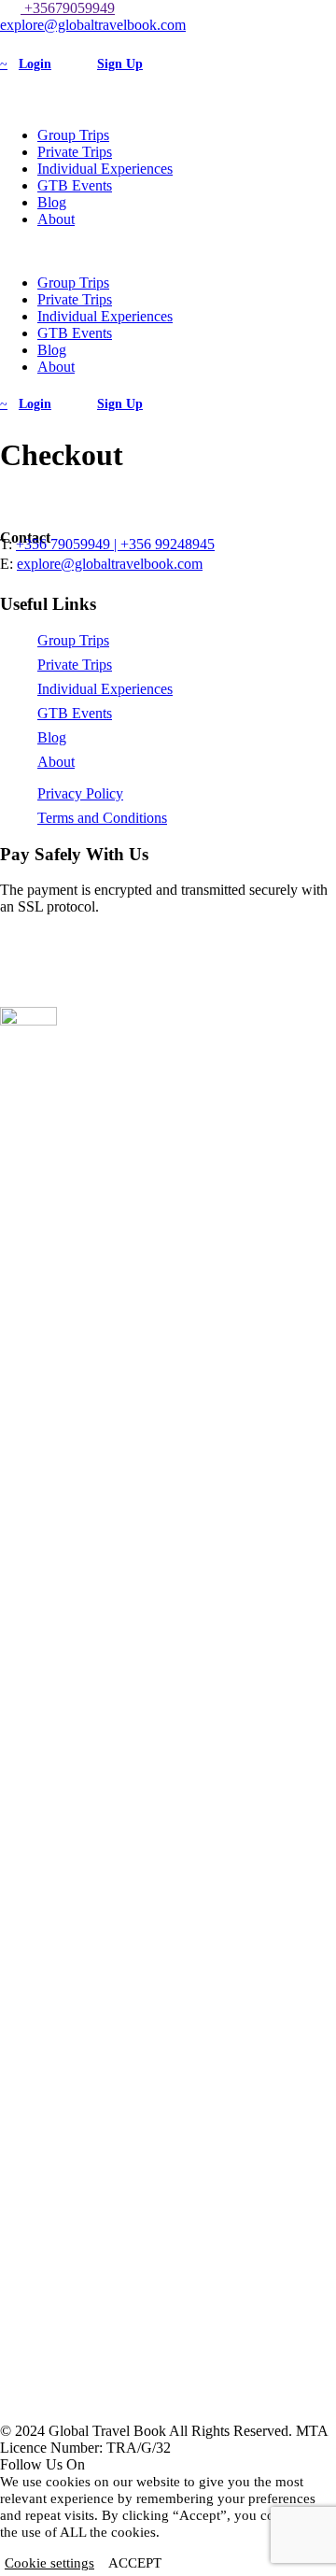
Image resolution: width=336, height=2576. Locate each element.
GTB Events (75, 185)
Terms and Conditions (102, 818)
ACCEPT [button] (135, 2563)
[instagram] (28, 42)
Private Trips (75, 152)
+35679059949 (68, 8)
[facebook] (17, 42)
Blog (52, 202)
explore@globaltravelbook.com (93, 25)
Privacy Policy (80, 793)
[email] (6, 42)
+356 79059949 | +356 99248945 (115, 544)
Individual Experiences (105, 169)
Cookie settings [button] (49, 2563)
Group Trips (73, 135)
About (56, 219)
